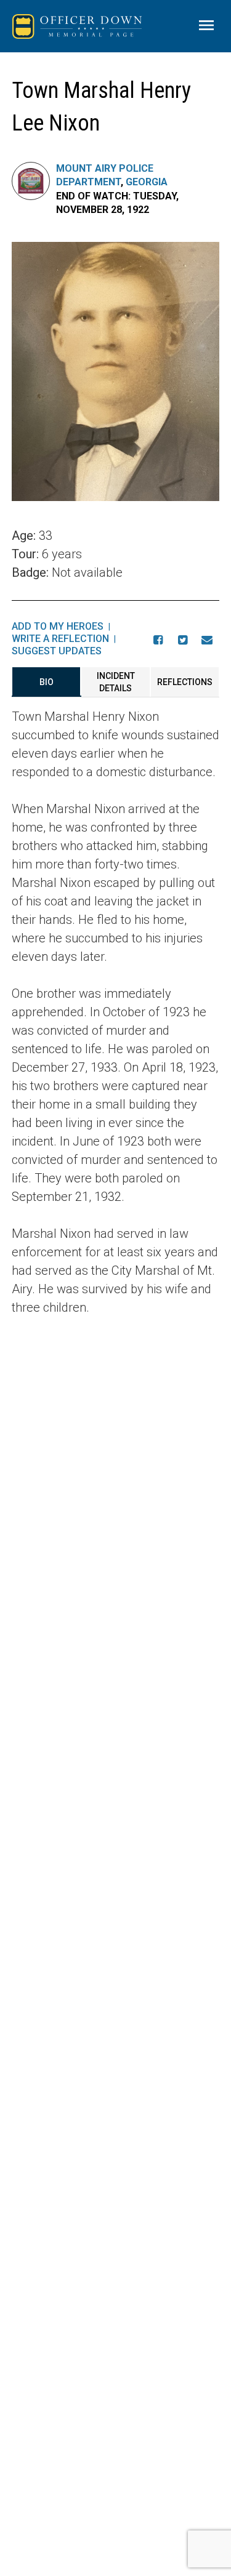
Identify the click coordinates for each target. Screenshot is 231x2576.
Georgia (147, 182)
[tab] (47, 682)
